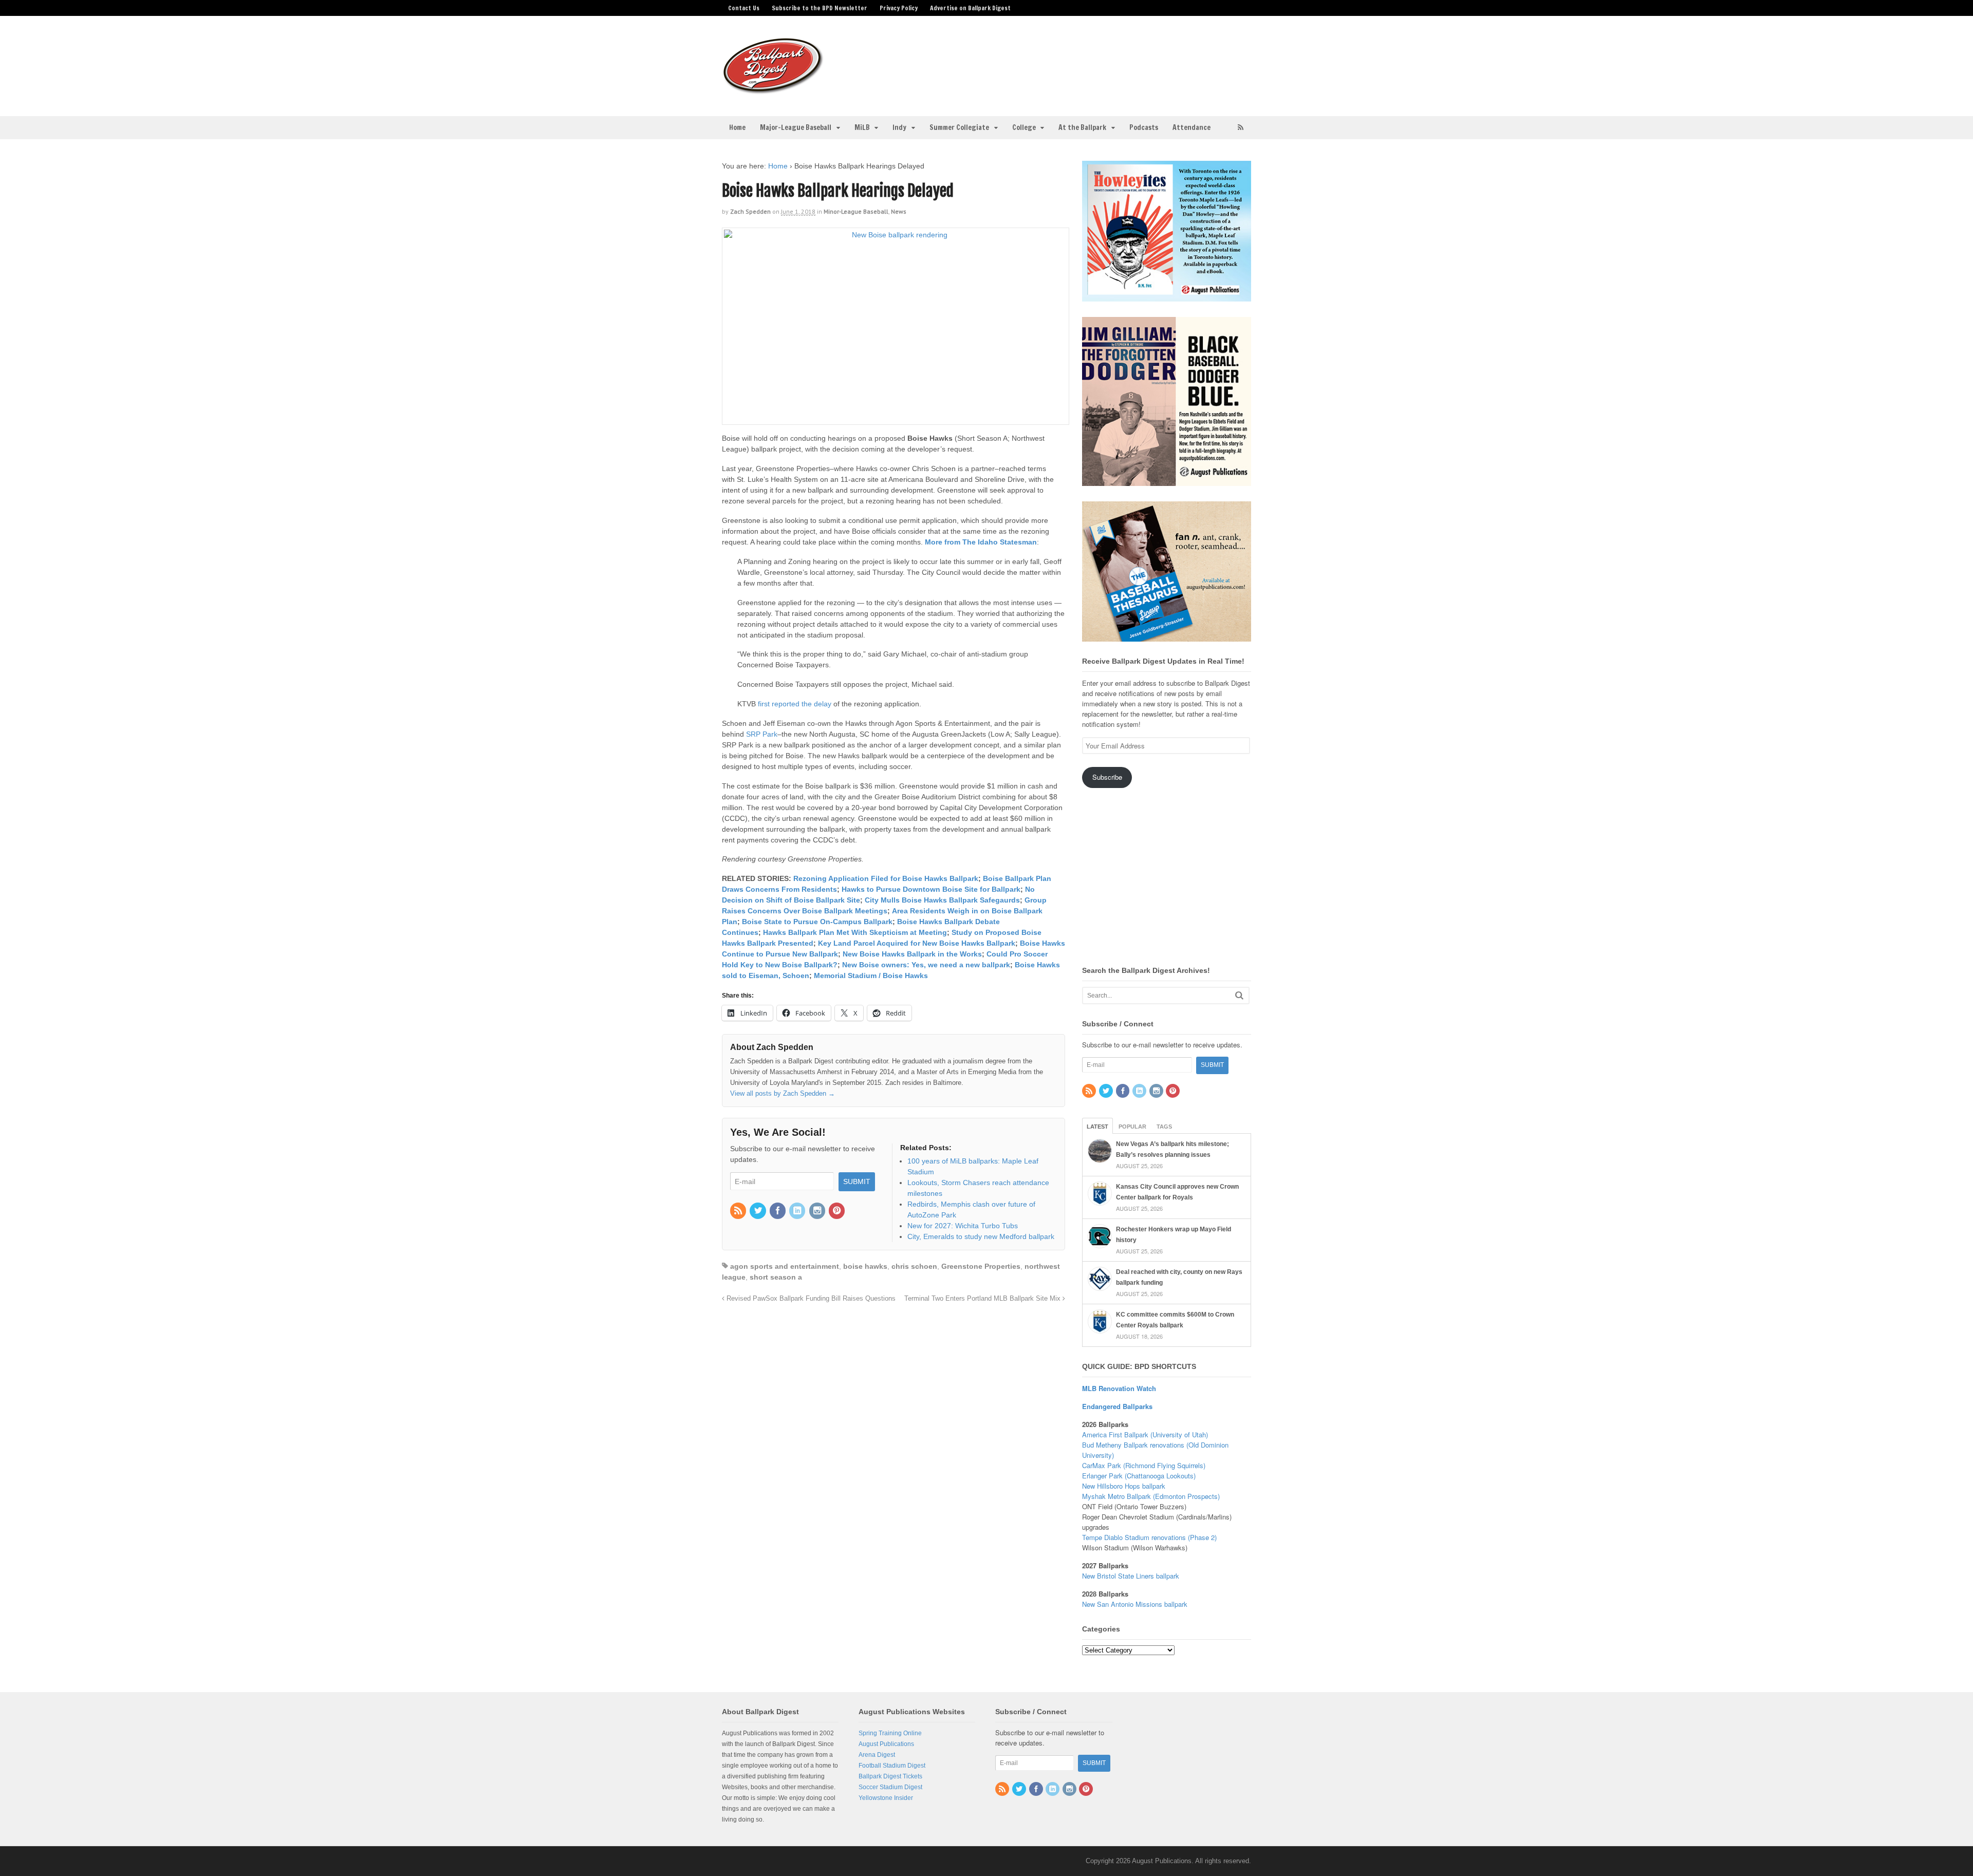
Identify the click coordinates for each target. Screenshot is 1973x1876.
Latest (1097, 1127)
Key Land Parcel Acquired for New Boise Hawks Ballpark (917, 943)
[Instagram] (818, 1211)
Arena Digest (877, 1755)
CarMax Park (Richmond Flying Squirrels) (1144, 1465)
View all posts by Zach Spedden (783, 1093)
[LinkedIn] (798, 1211)
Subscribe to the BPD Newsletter (820, 8)
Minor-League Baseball (856, 211)
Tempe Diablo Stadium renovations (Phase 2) (1149, 1537)
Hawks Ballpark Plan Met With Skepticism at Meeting (855, 932)
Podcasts (1144, 127)
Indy (899, 127)
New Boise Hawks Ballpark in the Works (912, 954)
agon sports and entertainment (785, 1266)
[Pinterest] (837, 1211)
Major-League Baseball (796, 127)
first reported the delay (795, 704)
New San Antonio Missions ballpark (1135, 1604)
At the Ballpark (1082, 127)
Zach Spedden (750, 211)
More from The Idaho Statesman (981, 542)
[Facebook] (778, 1211)
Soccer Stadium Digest (890, 1787)
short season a (776, 1277)
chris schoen (914, 1266)
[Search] (1239, 995)
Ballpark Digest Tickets (890, 1776)
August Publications (886, 1744)
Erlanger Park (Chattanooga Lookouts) (1139, 1476)
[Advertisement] (1068, 60)
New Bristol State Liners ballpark (1131, 1576)
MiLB (862, 127)
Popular (1132, 1127)
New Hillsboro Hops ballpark (1124, 1486)
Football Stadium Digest (892, 1766)
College (1024, 127)
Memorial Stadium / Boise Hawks (870, 975)
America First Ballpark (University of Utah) (1145, 1434)
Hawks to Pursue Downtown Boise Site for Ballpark (931, 889)
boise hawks (865, 1266)
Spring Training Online (890, 1733)
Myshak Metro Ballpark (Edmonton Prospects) (1151, 1496)
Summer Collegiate (959, 127)
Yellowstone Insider (886, 1798)
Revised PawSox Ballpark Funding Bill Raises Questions (810, 1299)
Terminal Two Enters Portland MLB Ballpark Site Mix (983, 1299)
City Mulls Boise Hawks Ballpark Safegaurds (942, 900)
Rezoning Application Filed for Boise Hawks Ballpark (886, 878)
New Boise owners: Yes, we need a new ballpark (926, 965)
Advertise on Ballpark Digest (970, 8)
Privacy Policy (899, 8)
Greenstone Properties (981, 1266)
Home (737, 127)
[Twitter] (758, 1211)
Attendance (1192, 127)
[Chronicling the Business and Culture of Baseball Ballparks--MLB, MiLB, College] (773, 90)
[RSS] (739, 1211)
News (899, 211)
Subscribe (1107, 777)
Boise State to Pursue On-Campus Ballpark (817, 922)
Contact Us (744, 8)
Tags (1164, 1127)
